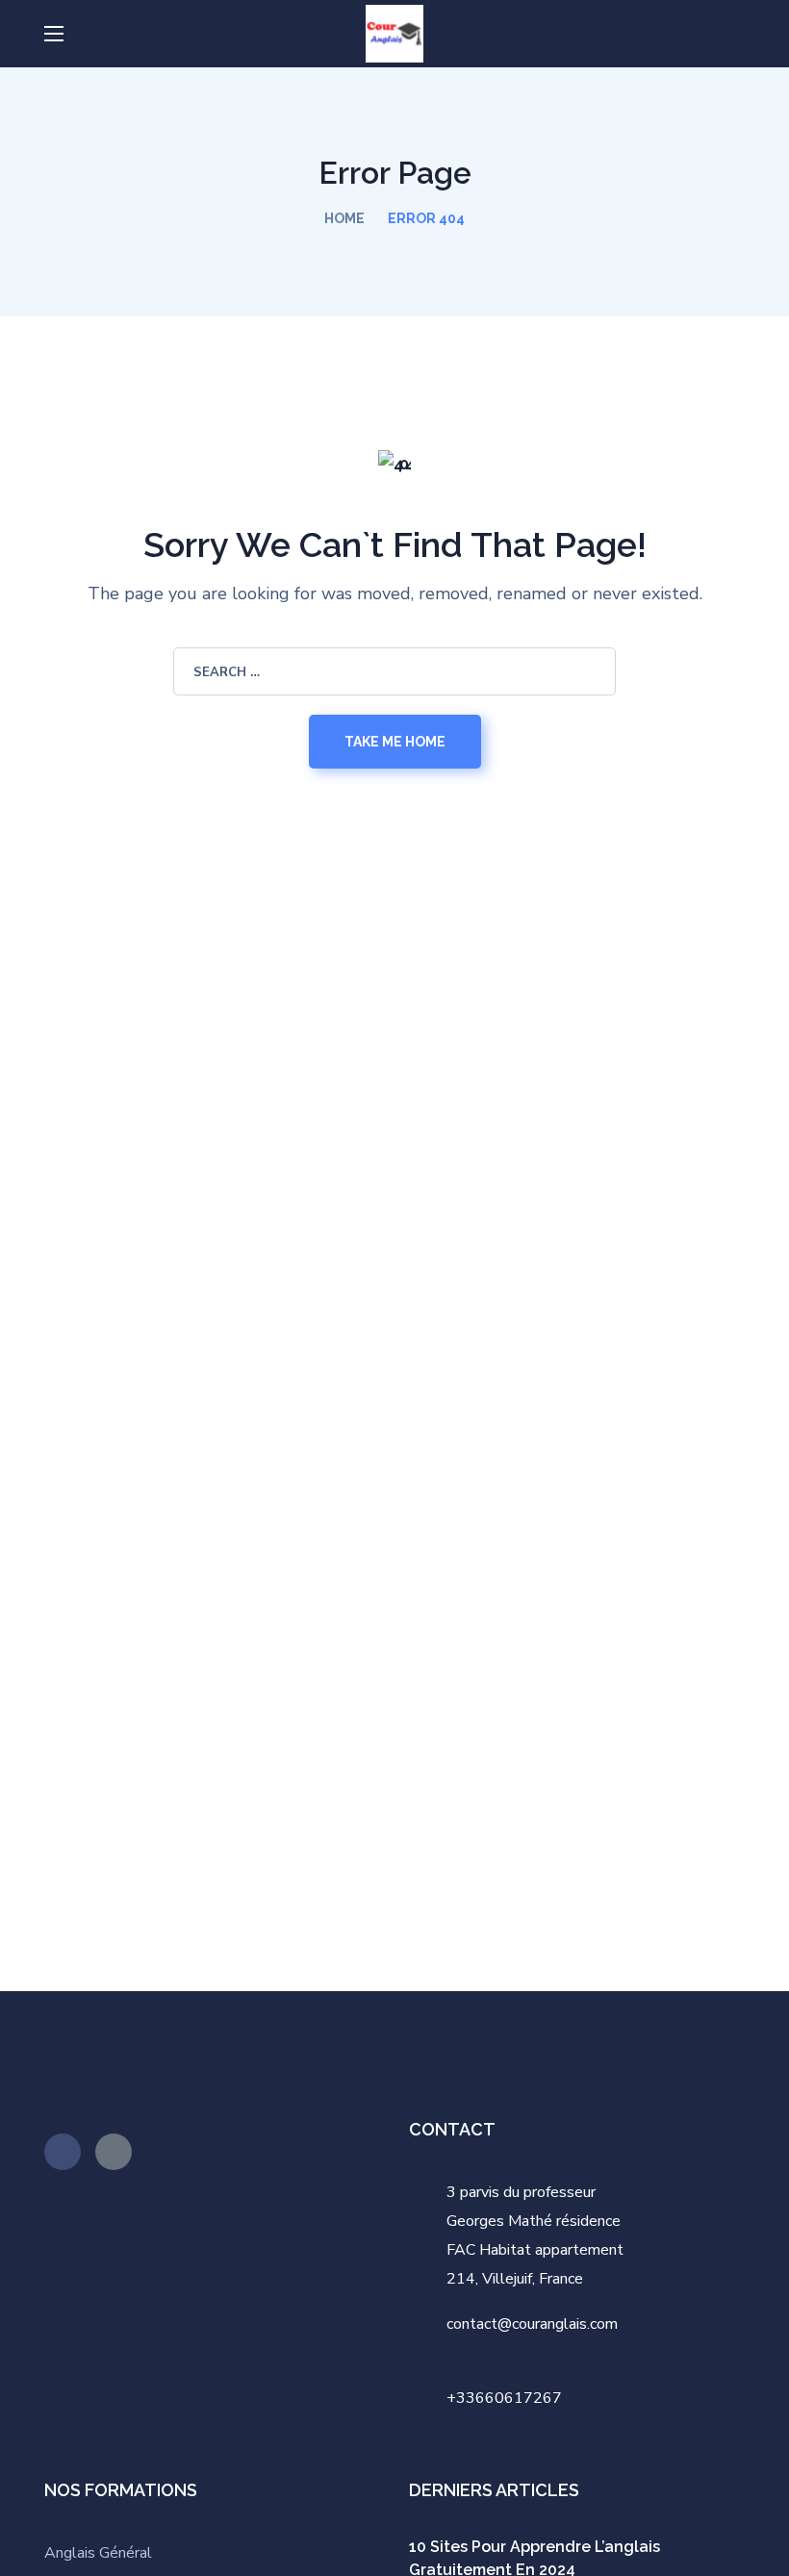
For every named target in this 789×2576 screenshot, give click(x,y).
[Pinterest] (63, 2152)
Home (344, 218)
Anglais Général (100, 2553)
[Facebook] (114, 2152)
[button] (737, 34)
